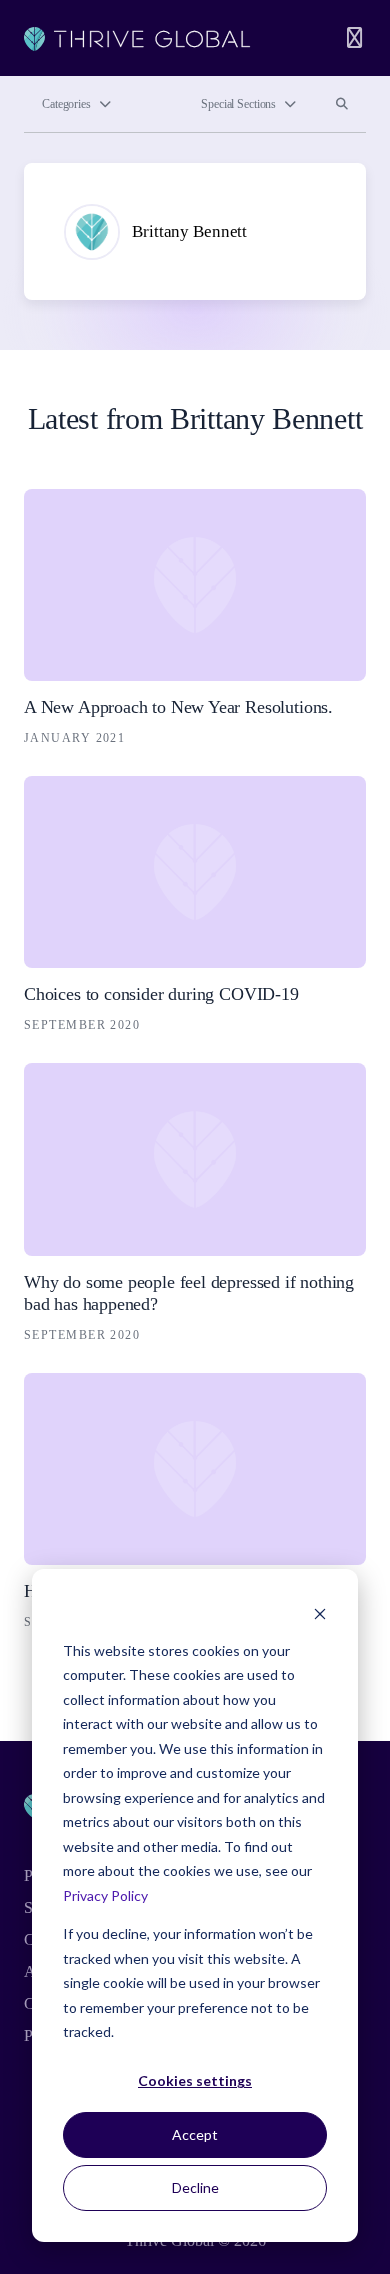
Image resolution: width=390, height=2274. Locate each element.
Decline (195, 2187)
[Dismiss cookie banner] (320, 1612)
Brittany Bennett (189, 231)
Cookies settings (195, 2080)
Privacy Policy (105, 1895)
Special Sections (238, 104)
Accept (195, 2134)
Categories (66, 104)
